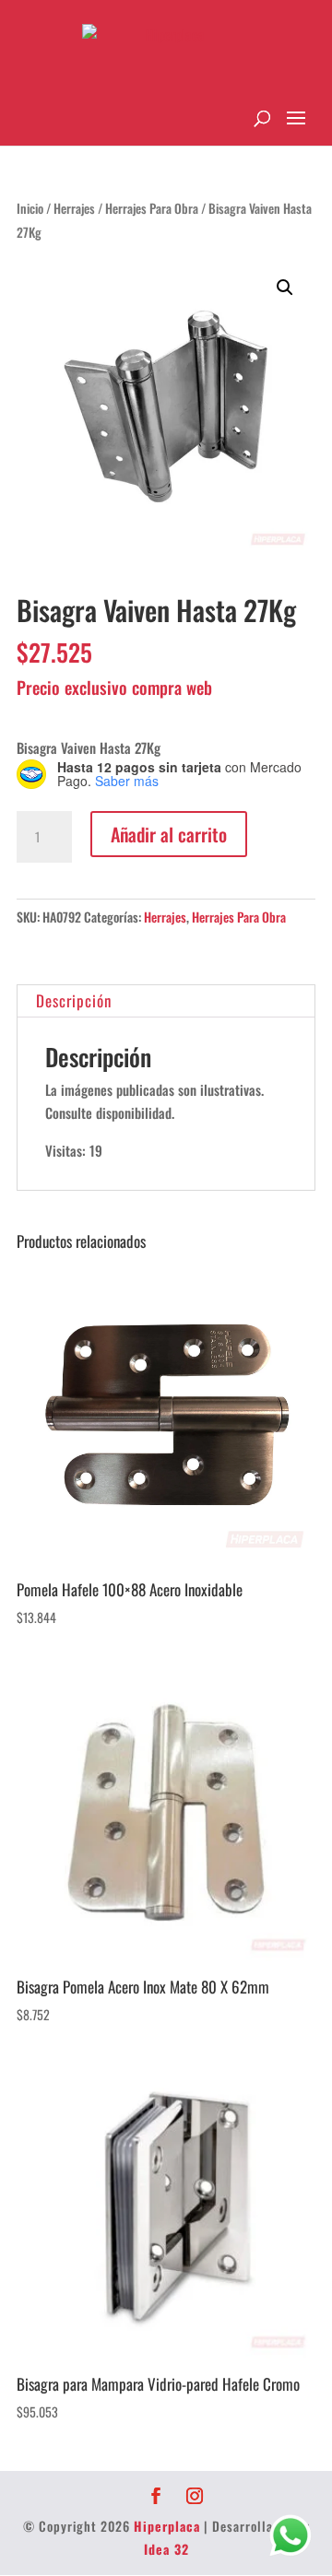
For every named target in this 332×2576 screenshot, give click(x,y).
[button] (285, 288)
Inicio (30, 208)
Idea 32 (166, 2549)
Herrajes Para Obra (152, 208)
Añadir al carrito (169, 834)
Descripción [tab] (74, 1000)
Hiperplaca (167, 2526)
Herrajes (74, 208)
